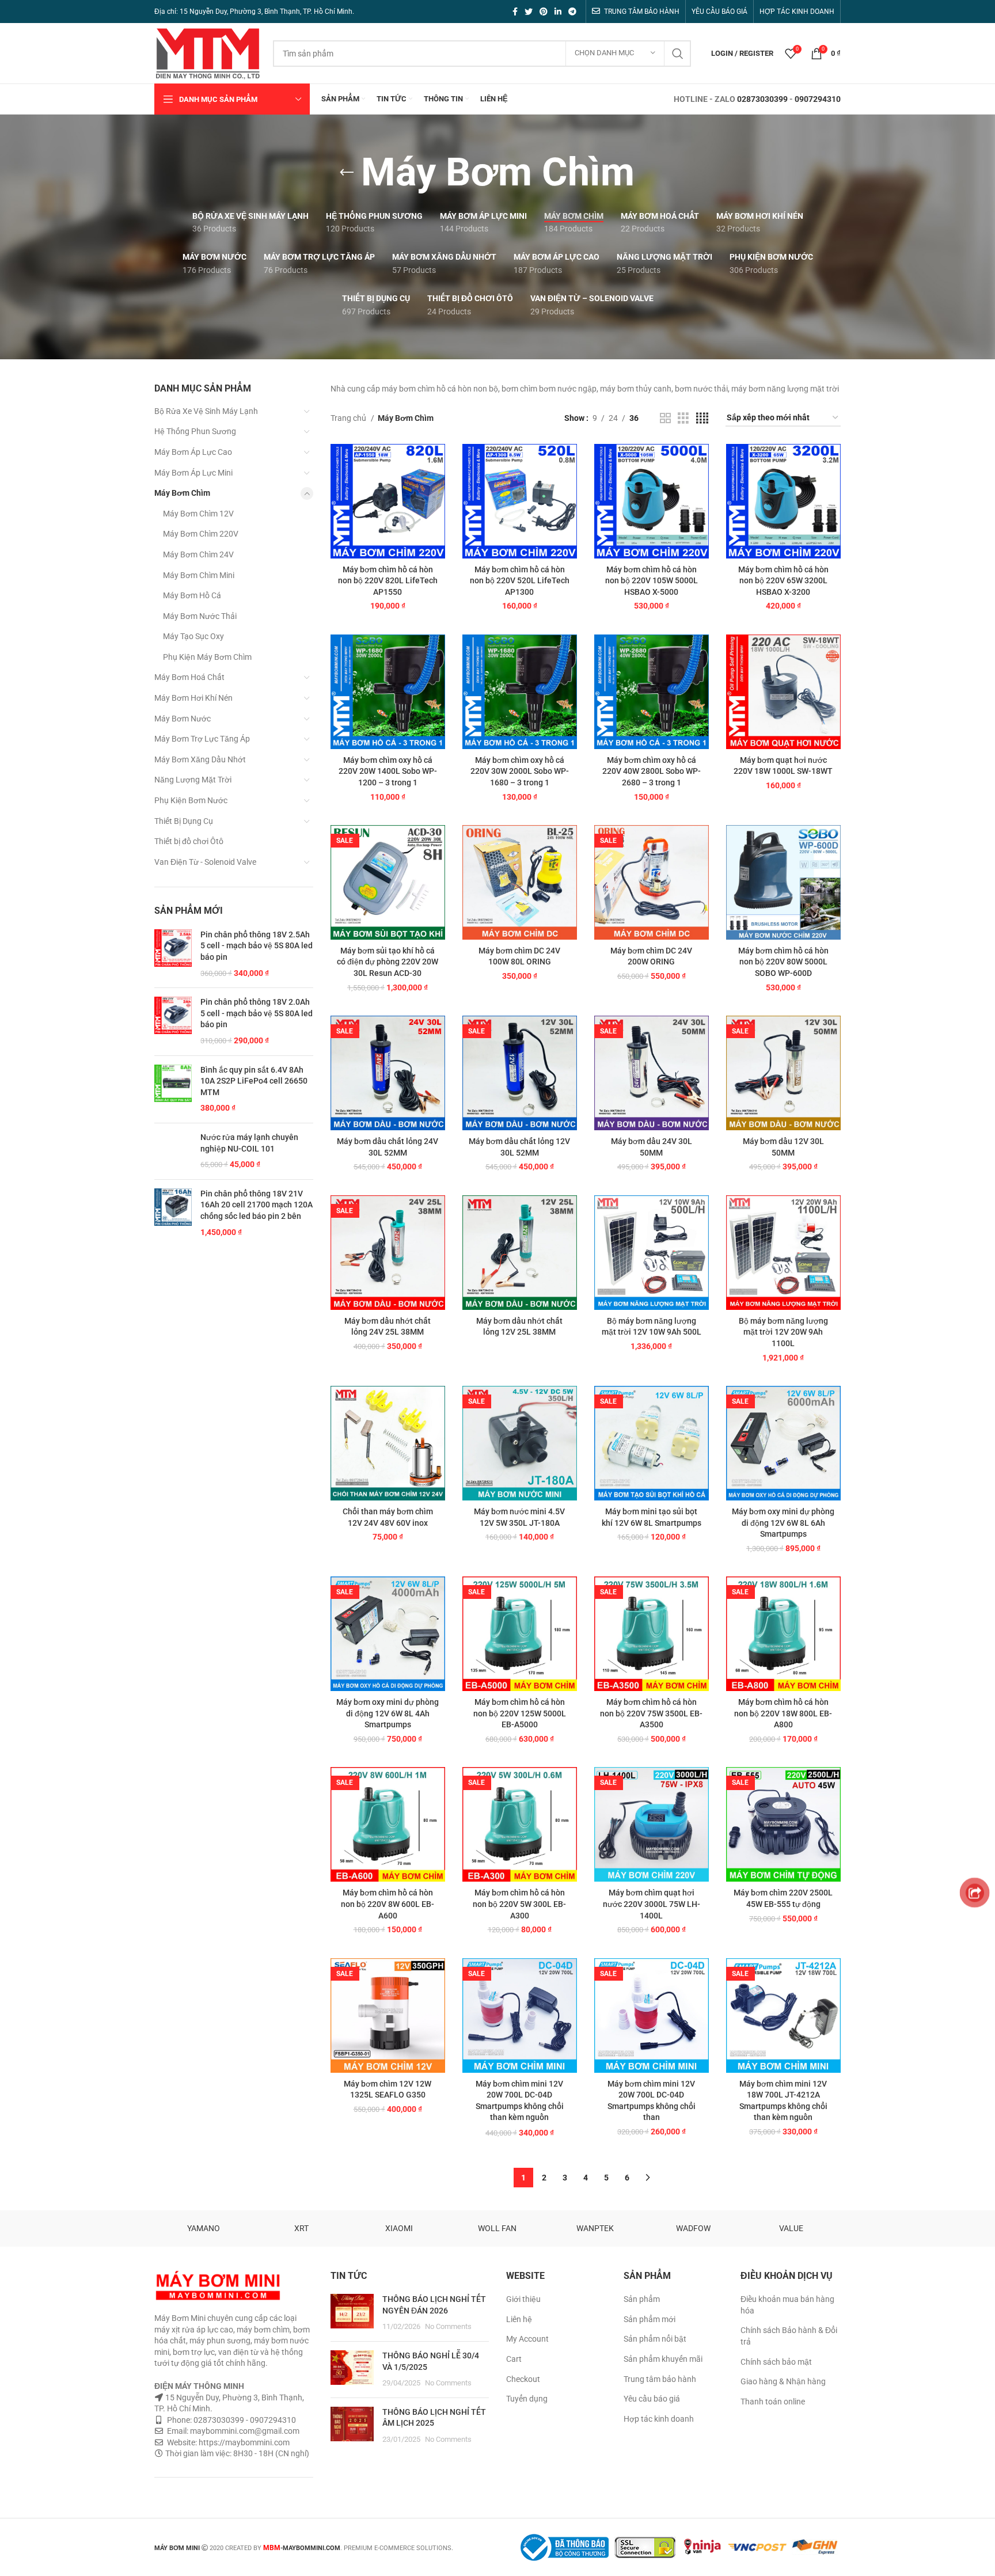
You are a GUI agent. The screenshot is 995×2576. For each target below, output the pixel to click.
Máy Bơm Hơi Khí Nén (193, 698)
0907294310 (818, 99)
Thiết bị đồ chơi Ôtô (189, 841)
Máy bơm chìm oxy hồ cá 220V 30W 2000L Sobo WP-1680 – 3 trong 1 (520, 771)
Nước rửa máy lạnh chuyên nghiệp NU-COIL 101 (249, 1143)
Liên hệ (519, 2319)
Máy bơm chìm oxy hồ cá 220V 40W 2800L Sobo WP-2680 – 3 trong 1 (652, 771)
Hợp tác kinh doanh (659, 2419)
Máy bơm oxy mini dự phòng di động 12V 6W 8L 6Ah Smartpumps (783, 1523)
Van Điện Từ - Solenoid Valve (205, 862)
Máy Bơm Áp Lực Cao (193, 452)
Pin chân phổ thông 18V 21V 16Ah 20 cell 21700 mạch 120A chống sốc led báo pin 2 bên (257, 1205)
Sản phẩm (642, 2299)
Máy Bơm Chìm (182, 493)
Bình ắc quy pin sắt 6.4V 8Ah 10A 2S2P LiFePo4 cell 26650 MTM (254, 1081)
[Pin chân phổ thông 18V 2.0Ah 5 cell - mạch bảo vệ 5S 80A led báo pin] (173, 1021)
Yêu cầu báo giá (652, 2399)
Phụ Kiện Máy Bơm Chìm (207, 657)
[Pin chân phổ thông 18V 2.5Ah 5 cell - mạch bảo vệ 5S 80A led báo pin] (173, 954)
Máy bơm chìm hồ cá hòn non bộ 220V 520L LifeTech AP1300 (520, 581)
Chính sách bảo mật (776, 2362)
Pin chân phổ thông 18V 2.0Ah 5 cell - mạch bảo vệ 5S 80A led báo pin (257, 1013)
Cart (514, 2359)
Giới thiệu (523, 2299)
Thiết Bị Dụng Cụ (184, 821)
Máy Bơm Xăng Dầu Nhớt (200, 759)
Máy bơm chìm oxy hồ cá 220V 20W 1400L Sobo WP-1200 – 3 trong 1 (388, 771)
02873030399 (762, 99)
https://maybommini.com (243, 2442)
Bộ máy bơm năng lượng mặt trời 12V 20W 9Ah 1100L (783, 1332)
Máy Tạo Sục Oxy (193, 636)
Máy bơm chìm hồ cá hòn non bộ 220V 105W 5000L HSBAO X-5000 (652, 581)
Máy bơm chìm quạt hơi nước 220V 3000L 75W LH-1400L (652, 1904)
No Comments (448, 2326)
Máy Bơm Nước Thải (200, 616)
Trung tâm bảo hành (660, 2379)
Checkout (523, 2379)
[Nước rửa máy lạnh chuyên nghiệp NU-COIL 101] (173, 1151)
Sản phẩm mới (650, 2319)
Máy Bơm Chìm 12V (198, 514)
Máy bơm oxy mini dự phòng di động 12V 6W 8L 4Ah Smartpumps (388, 1713)
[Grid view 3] (683, 418)
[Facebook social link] (515, 12)
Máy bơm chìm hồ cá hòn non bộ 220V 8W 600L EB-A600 (388, 1904)
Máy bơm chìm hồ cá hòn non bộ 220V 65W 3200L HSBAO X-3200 (783, 581)
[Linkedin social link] (558, 12)
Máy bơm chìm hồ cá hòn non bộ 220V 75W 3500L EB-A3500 (651, 1713)
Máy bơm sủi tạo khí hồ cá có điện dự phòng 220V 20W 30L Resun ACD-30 (388, 962)
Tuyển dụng (527, 2399)
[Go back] (347, 173)
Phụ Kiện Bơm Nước (191, 800)
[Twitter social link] (529, 12)
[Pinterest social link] (544, 12)
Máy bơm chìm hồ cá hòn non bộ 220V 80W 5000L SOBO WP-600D (783, 962)
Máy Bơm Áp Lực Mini (193, 473)
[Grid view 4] (702, 418)
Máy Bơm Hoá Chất (189, 677)
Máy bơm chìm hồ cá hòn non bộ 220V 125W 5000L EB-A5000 (520, 1713)
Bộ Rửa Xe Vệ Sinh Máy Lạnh (206, 411)
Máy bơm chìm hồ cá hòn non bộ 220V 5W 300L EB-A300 (519, 1904)
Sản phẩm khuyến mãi (663, 2359)
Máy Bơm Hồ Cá (192, 595)
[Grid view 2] (665, 418)
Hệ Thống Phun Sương (195, 431)
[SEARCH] (678, 54)
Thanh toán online (773, 2402)
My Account (527, 2339)
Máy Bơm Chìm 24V (198, 554)
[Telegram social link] (572, 12)
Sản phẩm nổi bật (655, 2339)
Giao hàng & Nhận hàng (783, 2381)
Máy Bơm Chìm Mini (199, 575)
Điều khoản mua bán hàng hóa (787, 2305)
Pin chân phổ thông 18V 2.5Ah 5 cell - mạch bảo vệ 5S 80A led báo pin (257, 946)
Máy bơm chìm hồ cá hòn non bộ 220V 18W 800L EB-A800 (783, 1713)
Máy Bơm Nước (183, 719)
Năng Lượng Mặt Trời (193, 780)
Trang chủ (349, 418)
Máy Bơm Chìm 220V (201, 534)
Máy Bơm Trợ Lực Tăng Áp (202, 739)
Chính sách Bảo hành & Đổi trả (789, 2336)
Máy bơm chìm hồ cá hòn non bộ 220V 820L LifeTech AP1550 (388, 581)
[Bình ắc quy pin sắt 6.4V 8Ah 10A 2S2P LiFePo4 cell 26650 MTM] (173, 1089)
